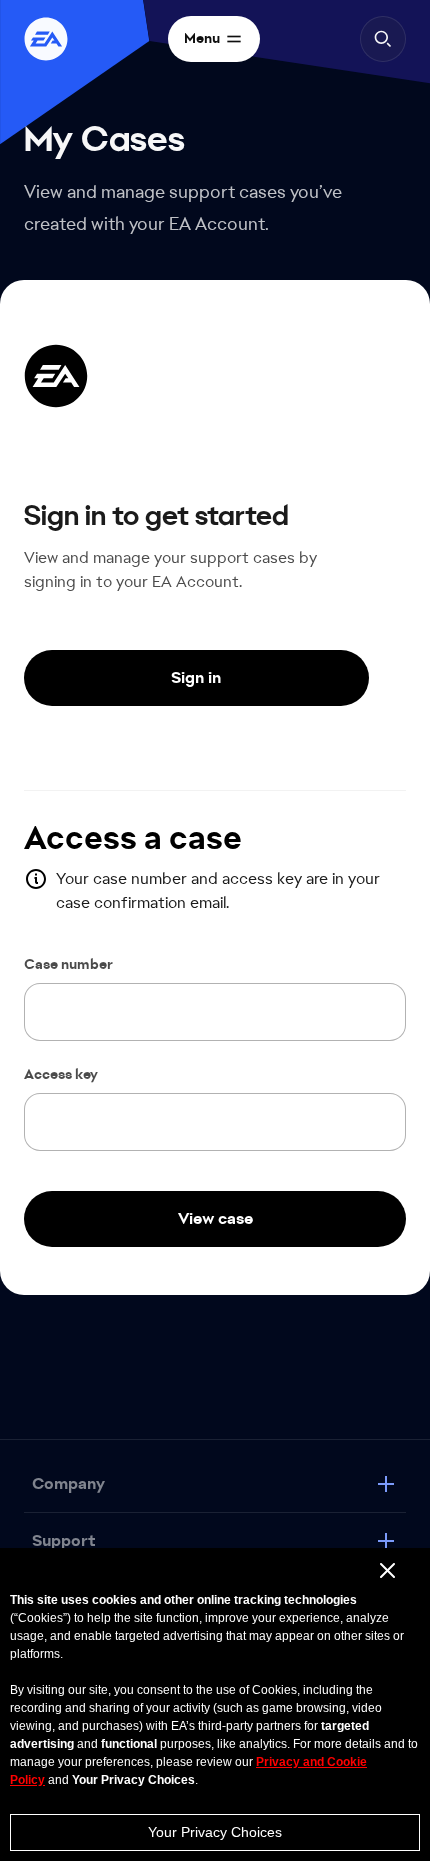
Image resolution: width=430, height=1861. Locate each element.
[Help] (46, 39)
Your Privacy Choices (215, 1832)
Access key (61, 1074)
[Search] (383, 39)
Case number (68, 964)
